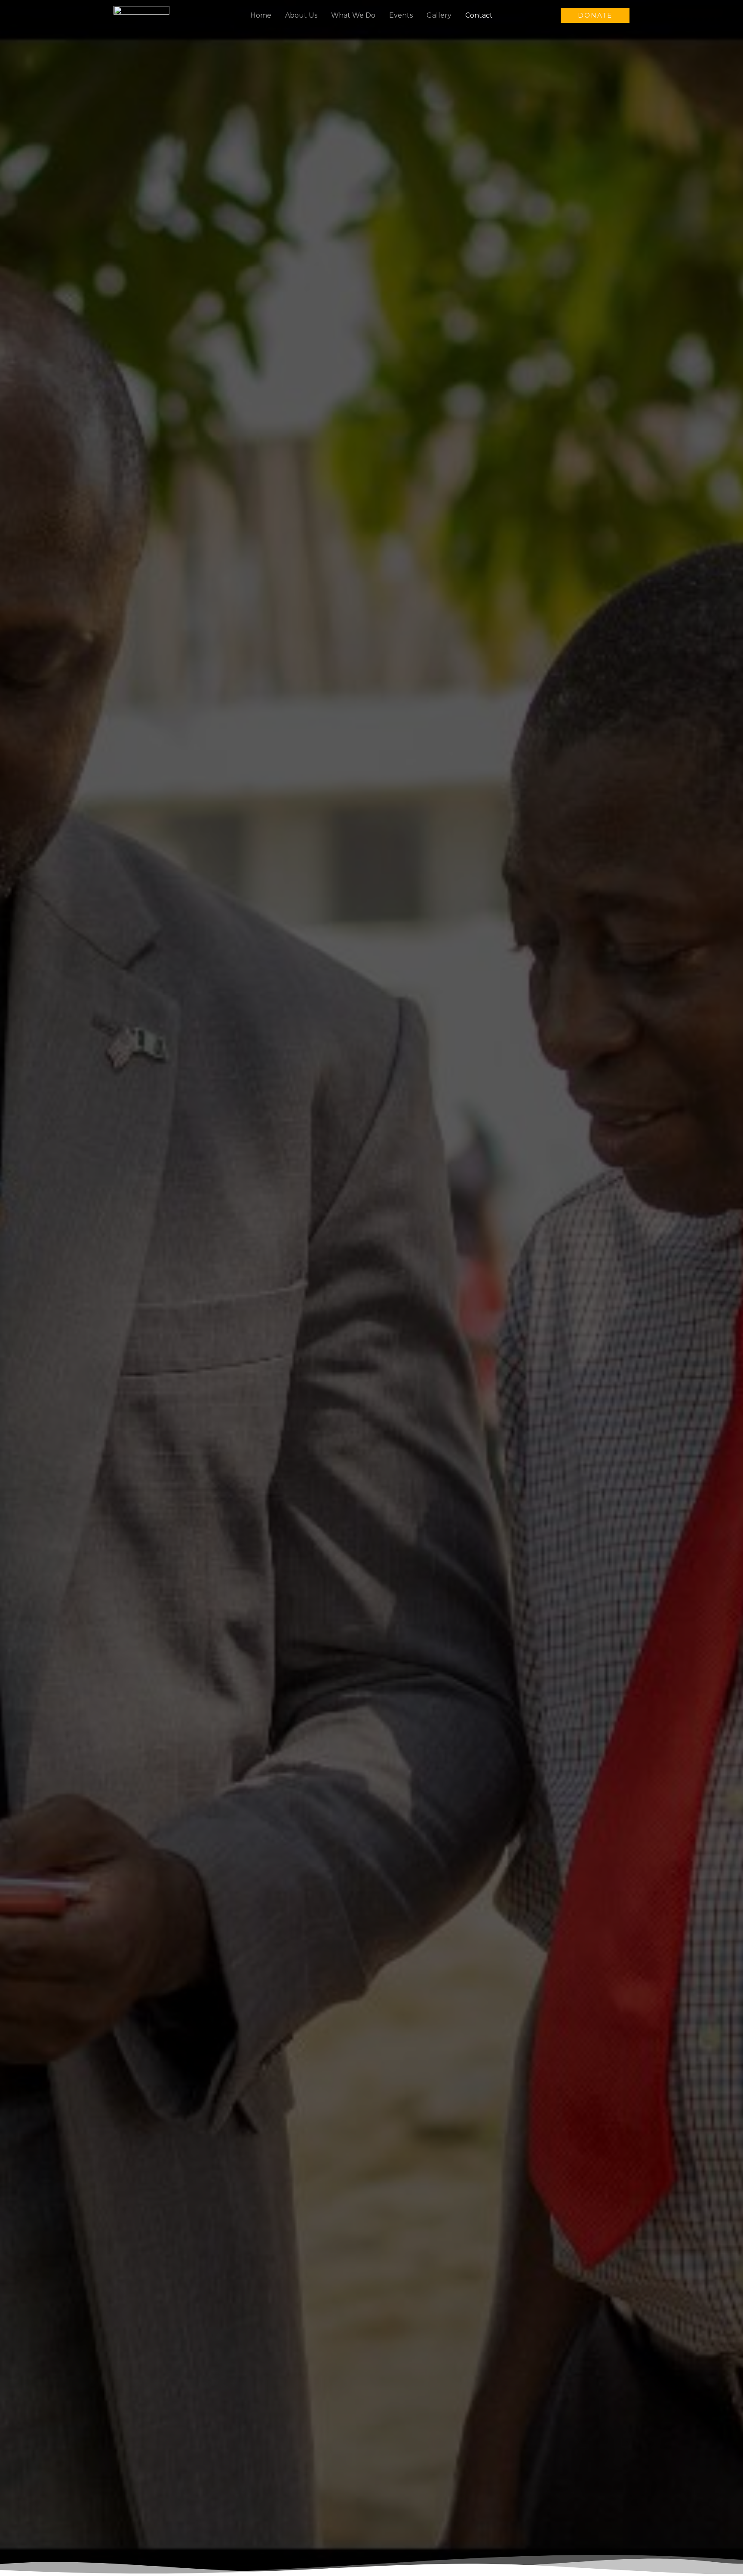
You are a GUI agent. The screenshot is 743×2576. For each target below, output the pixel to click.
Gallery (439, 15)
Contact (479, 15)
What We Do (353, 15)
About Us (301, 15)
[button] (595, 15)
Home (261, 15)
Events (401, 15)
